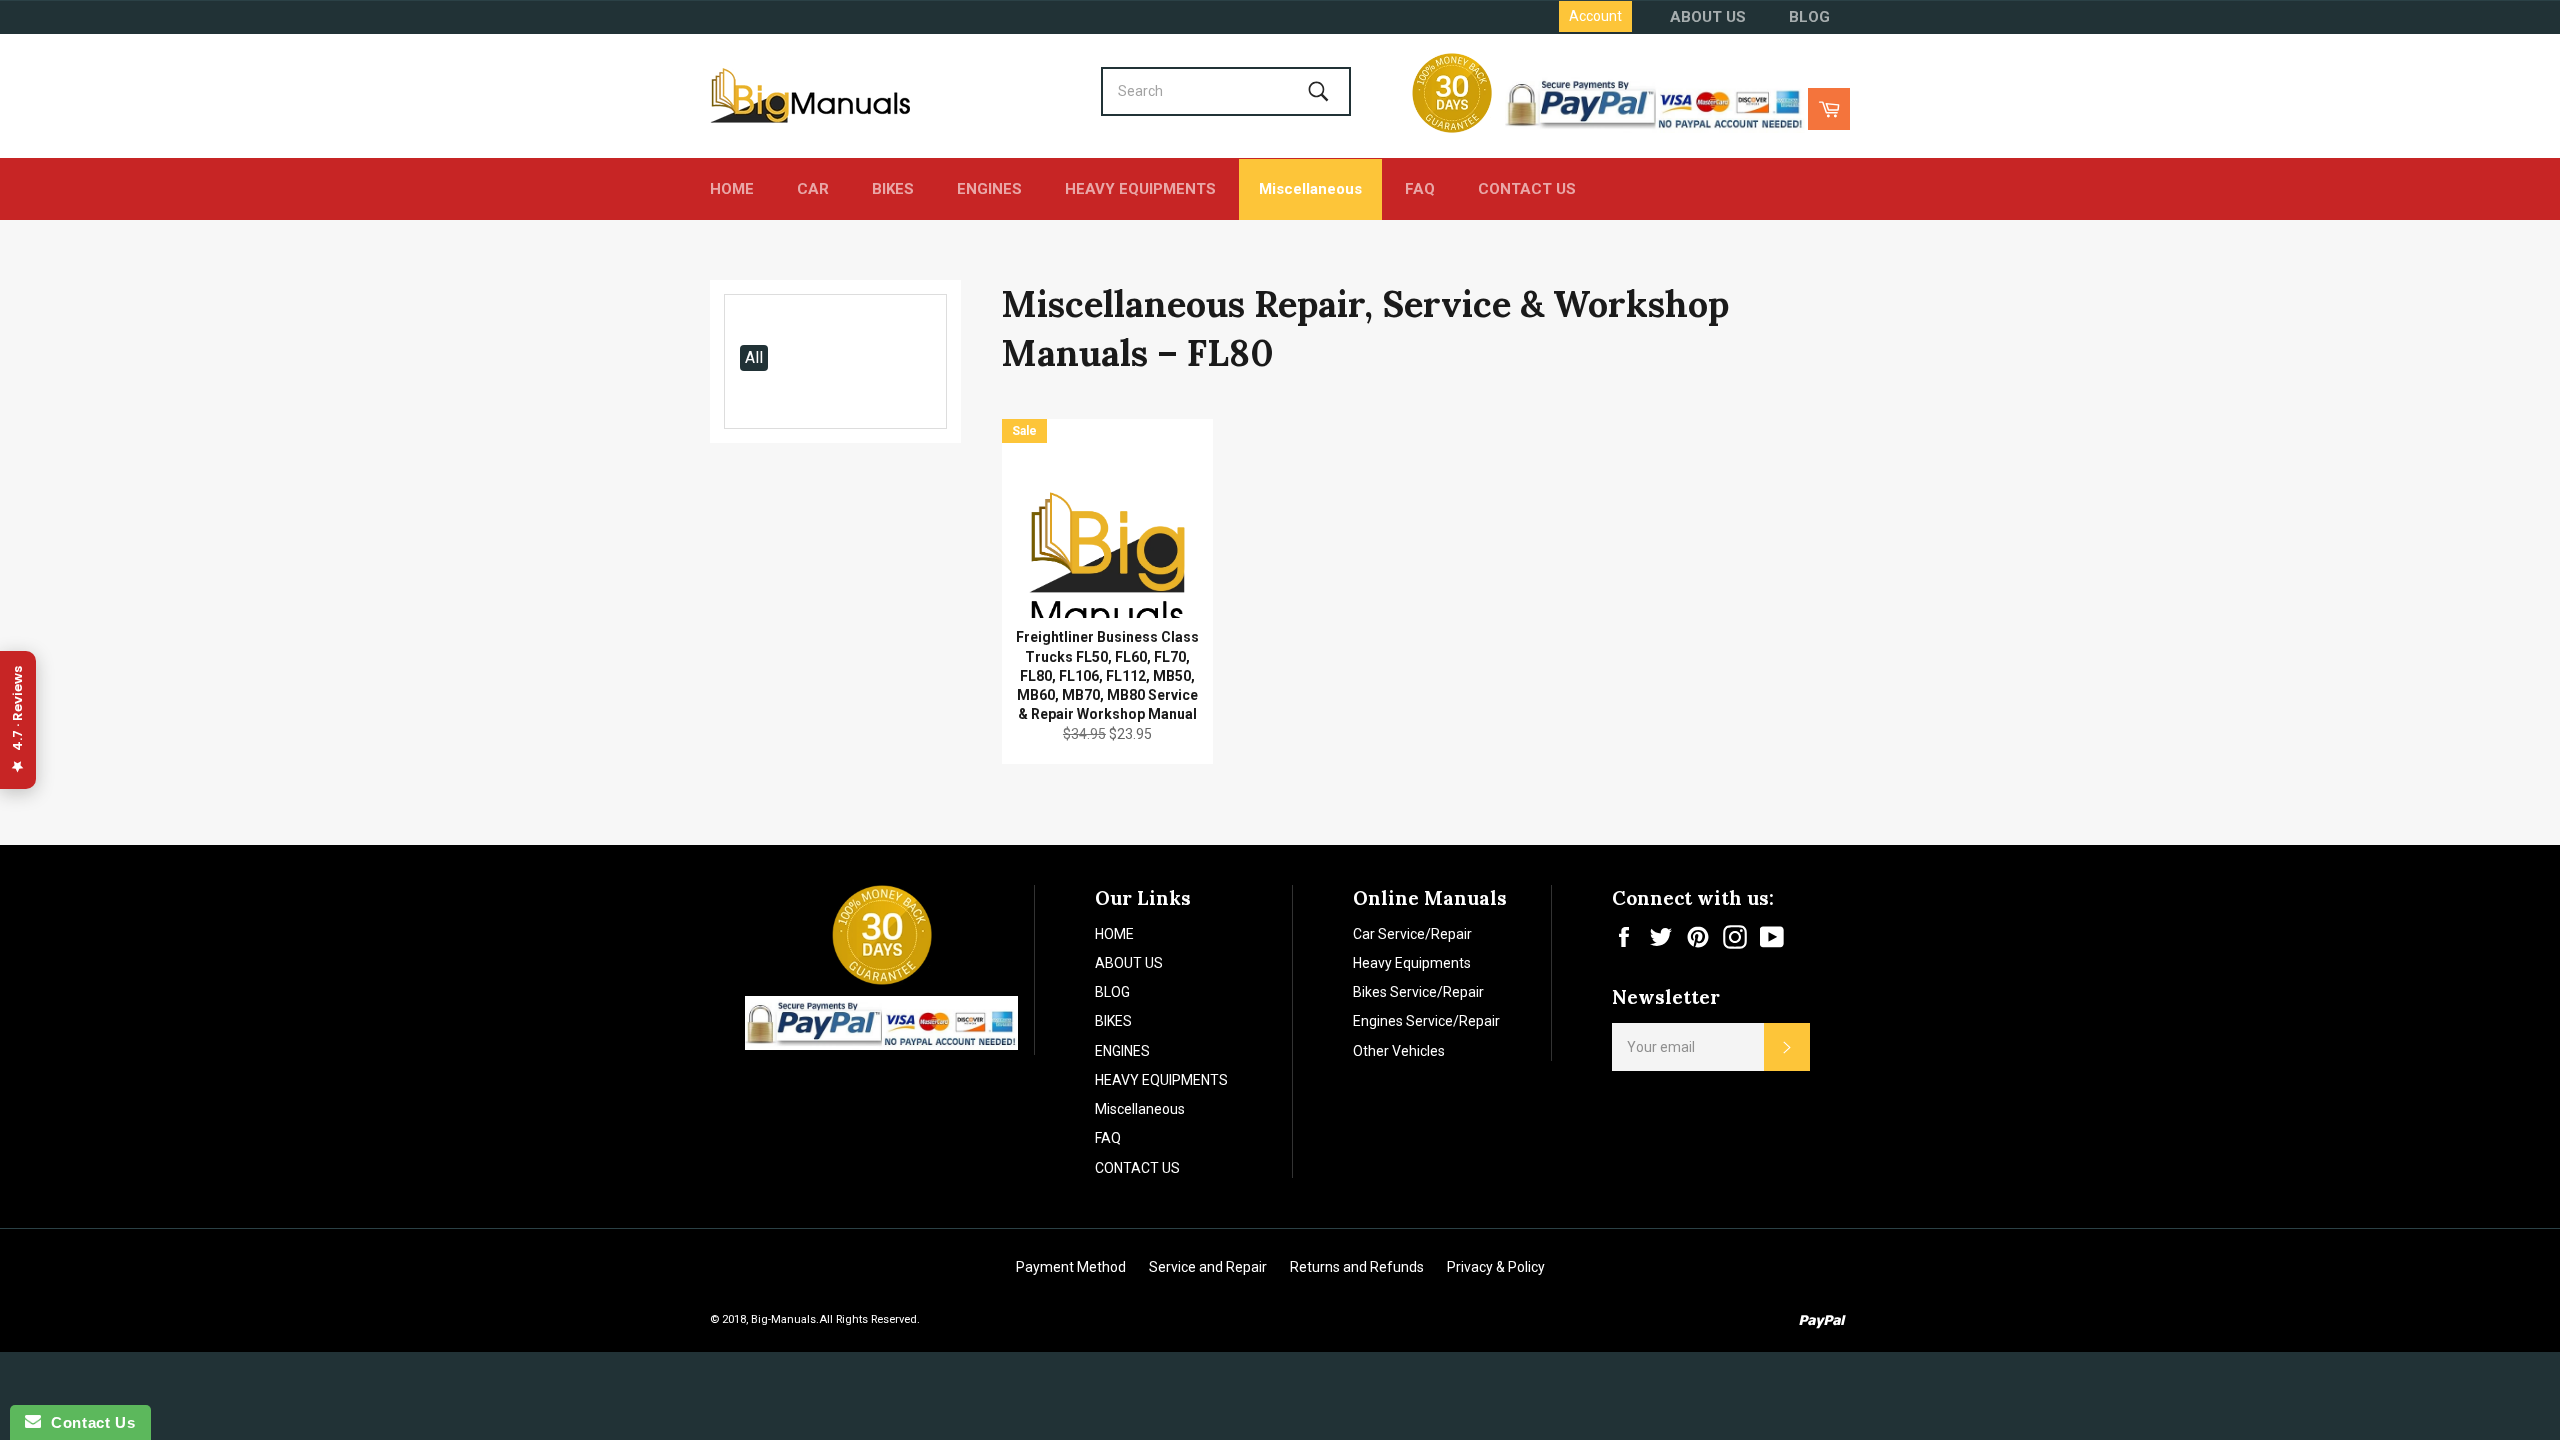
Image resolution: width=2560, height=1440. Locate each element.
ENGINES (989, 189)
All (754, 357)
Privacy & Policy (1496, 1267)
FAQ (1420, 189)
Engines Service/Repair (1426, 1021)
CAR (813, 189)
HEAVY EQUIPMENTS (1140, 189)
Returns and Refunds (1357, 1267)
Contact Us (88, 1422)
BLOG (1809, 17)
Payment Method (1071, 1267)
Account (1595, 16)
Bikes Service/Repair (1418, 992)
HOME (732, 189)
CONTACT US (1527, 189)
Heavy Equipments (1412, 963)
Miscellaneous (1310, 189)
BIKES (893, 189)
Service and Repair (1208, 1267)
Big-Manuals (783, 1319)
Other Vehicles (1399, 1051)
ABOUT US (1708, 17)
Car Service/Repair (1412, 934)
